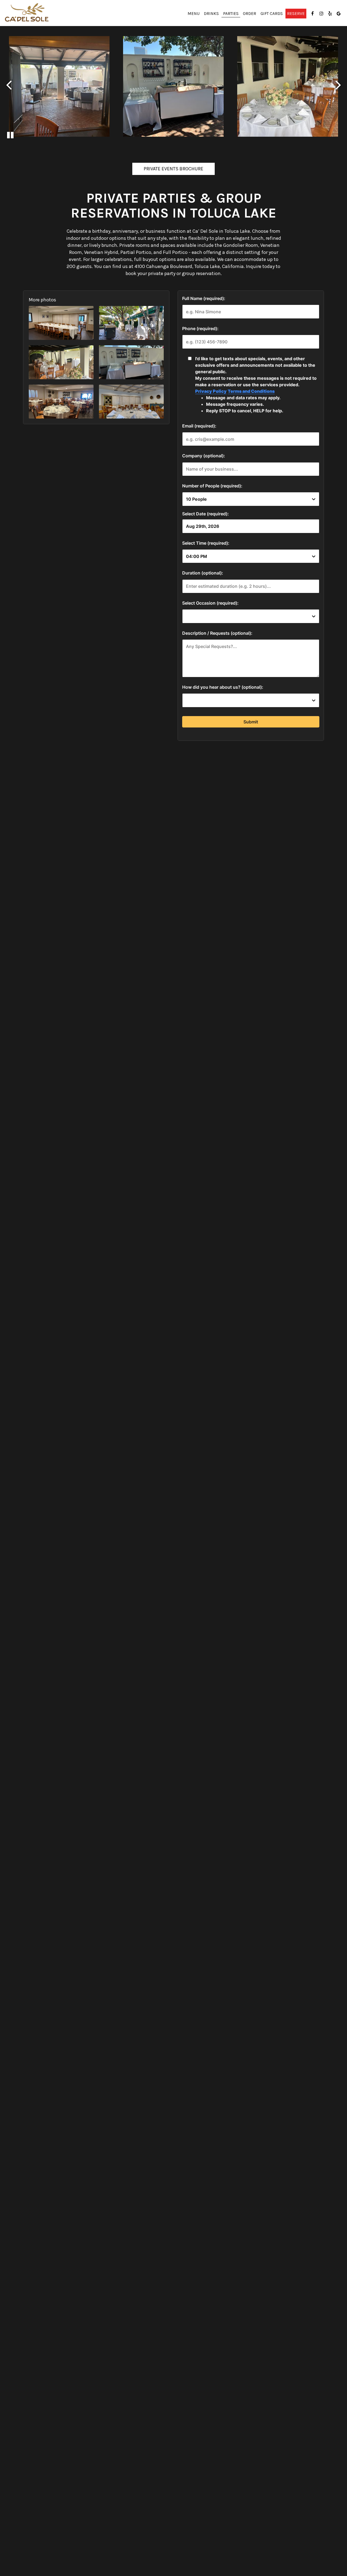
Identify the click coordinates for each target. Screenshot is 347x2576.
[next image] (338, 85)
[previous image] (9, 85)
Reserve (296, 14)
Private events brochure (168, 170)
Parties (231, 14)
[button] (61, 323)
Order (250, 14)
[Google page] (339, 14)
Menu (194, 14)
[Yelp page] (330, 14)
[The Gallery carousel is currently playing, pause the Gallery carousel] (10, 135)
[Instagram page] (321, 14)
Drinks (211, 14)
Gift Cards (272, 14)
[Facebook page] (313, 14)
